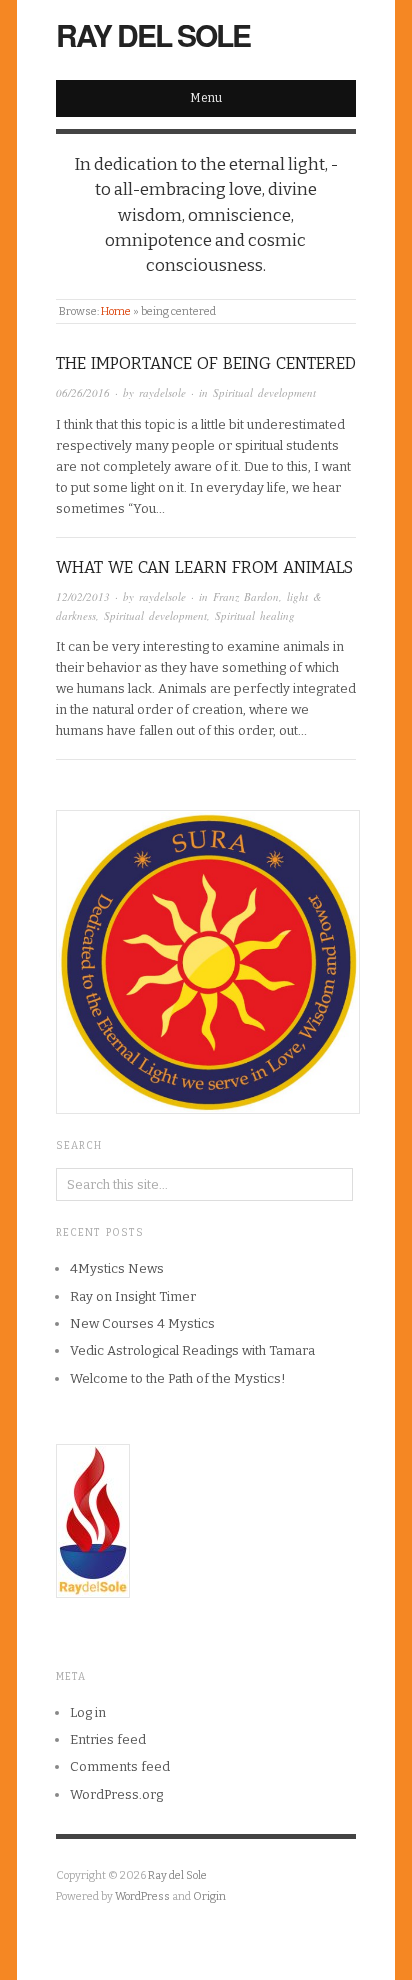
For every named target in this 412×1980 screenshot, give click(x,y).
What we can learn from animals (204, 567)
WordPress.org (116, 1794)
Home (116, 311)
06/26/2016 (83, 392)
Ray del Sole (153, 34)
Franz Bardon (246, 596)
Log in (88, 1712)
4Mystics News (117, 1268)
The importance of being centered (206, 363)
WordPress (142, 1896)
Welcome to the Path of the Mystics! (178, 1378)
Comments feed (120, 1766)
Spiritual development (264, 392)
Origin (209, 1896)
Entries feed (108, 1739)
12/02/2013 (83, 596)
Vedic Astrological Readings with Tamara (192, 1350)
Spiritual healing (255, 615)
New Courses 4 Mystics (142, 1323)
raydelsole (162, 392)
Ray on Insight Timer (133, 1296)
